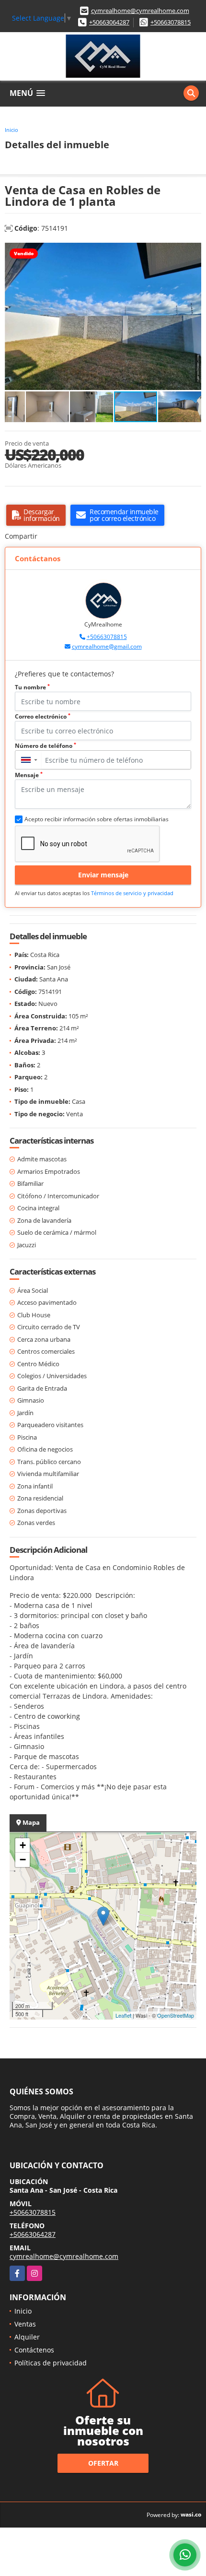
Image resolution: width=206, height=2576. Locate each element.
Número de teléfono (46, 746)
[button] (193, 251)
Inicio (11, 130)
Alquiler (27, 2337)
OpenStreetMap (176, 2015)
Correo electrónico (43, 716)
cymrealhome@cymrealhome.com (140, 11)
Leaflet (123, 2015)
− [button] (23, 1860)
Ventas (25, 2324)
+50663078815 (171, 22)
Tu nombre (32, 687)
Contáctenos (34, 2350)
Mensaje (29, 775)
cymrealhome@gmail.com (107, 646)
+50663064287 (109, 22)
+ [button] (23, 1845)
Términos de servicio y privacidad (132, 893)
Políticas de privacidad (51, 2363)
